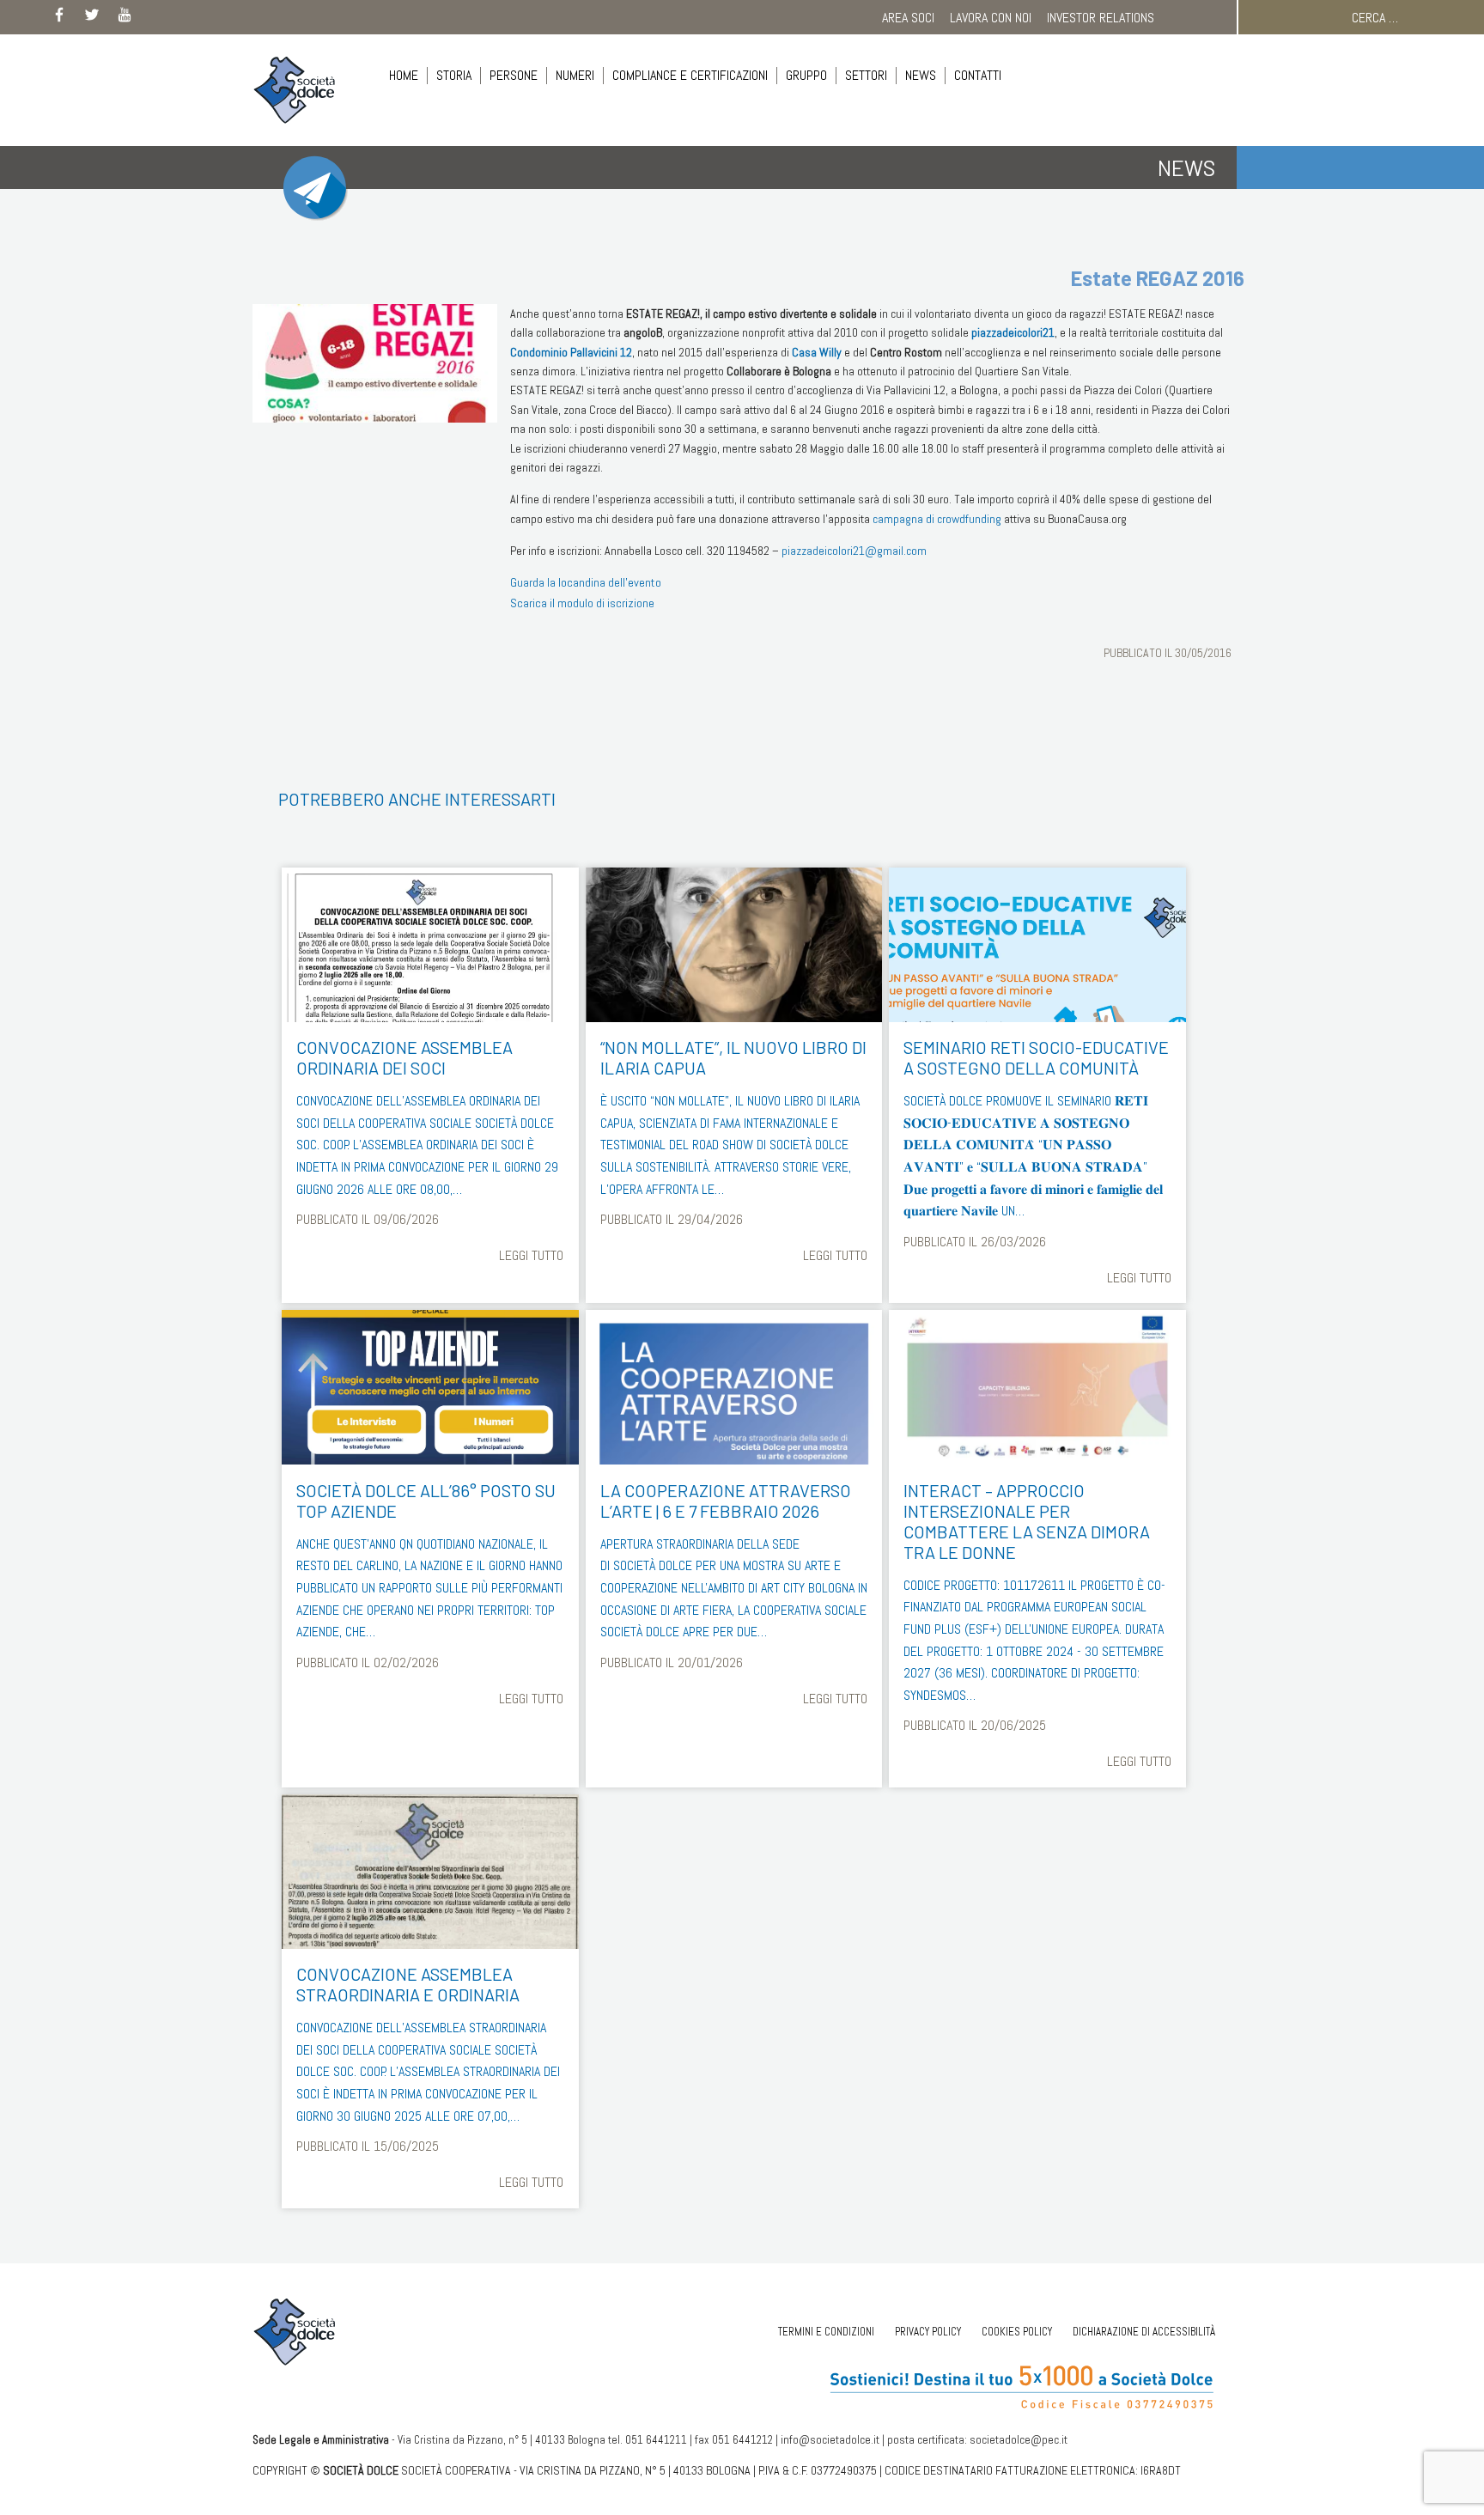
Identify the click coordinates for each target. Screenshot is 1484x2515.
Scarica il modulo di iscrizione (582, 603)
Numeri (575, 75)
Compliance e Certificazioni (690, 75)
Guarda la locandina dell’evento (586, 582)
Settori (866, 75)
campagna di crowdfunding (937, 519)
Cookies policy (1017, 2332)
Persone (514, 75)
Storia (454, 75)
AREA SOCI (908, 18)
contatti (978, 75)
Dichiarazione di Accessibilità (1144, 2332)
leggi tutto (531, 1255)
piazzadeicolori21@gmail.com (854, 551)
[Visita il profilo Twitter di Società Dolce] (92, 18)
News (921, 75)
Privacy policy (928, 2332)
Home (404, 75)
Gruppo (806, 75)
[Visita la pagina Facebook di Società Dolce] (59, 18)
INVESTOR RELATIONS (1101, 18)
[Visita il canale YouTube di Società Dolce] (125, 18)
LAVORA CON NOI (991, 18)
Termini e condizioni (826, 2332)
